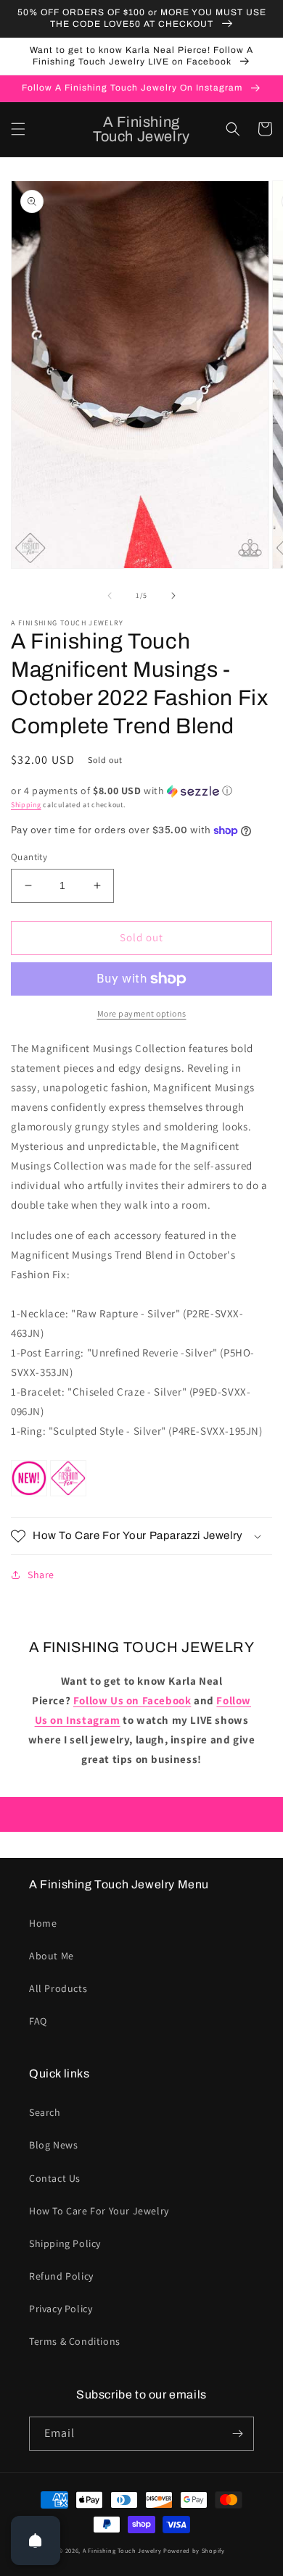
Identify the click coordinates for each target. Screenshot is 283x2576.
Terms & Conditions (75, 2341)
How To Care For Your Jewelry (99, 2211)
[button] (18, 129)
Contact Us (55, 2178)
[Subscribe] (237, 2434)
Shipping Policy (65, 2243)
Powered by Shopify (194, 2550)
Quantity (29, 857)
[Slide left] (110, 596)
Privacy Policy (61, 2309)
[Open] (36, 2540)
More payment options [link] (142, 1013)
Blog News (53, 2145)
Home (43, 1923)
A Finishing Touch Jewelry (122, 2550)
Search (45, 2112)
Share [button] (41, 1575)
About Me (52, 1956)
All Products (58, 1988)
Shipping (26, 805)
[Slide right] (173, 596)
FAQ (38, 2021)
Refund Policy (61, 2276)
